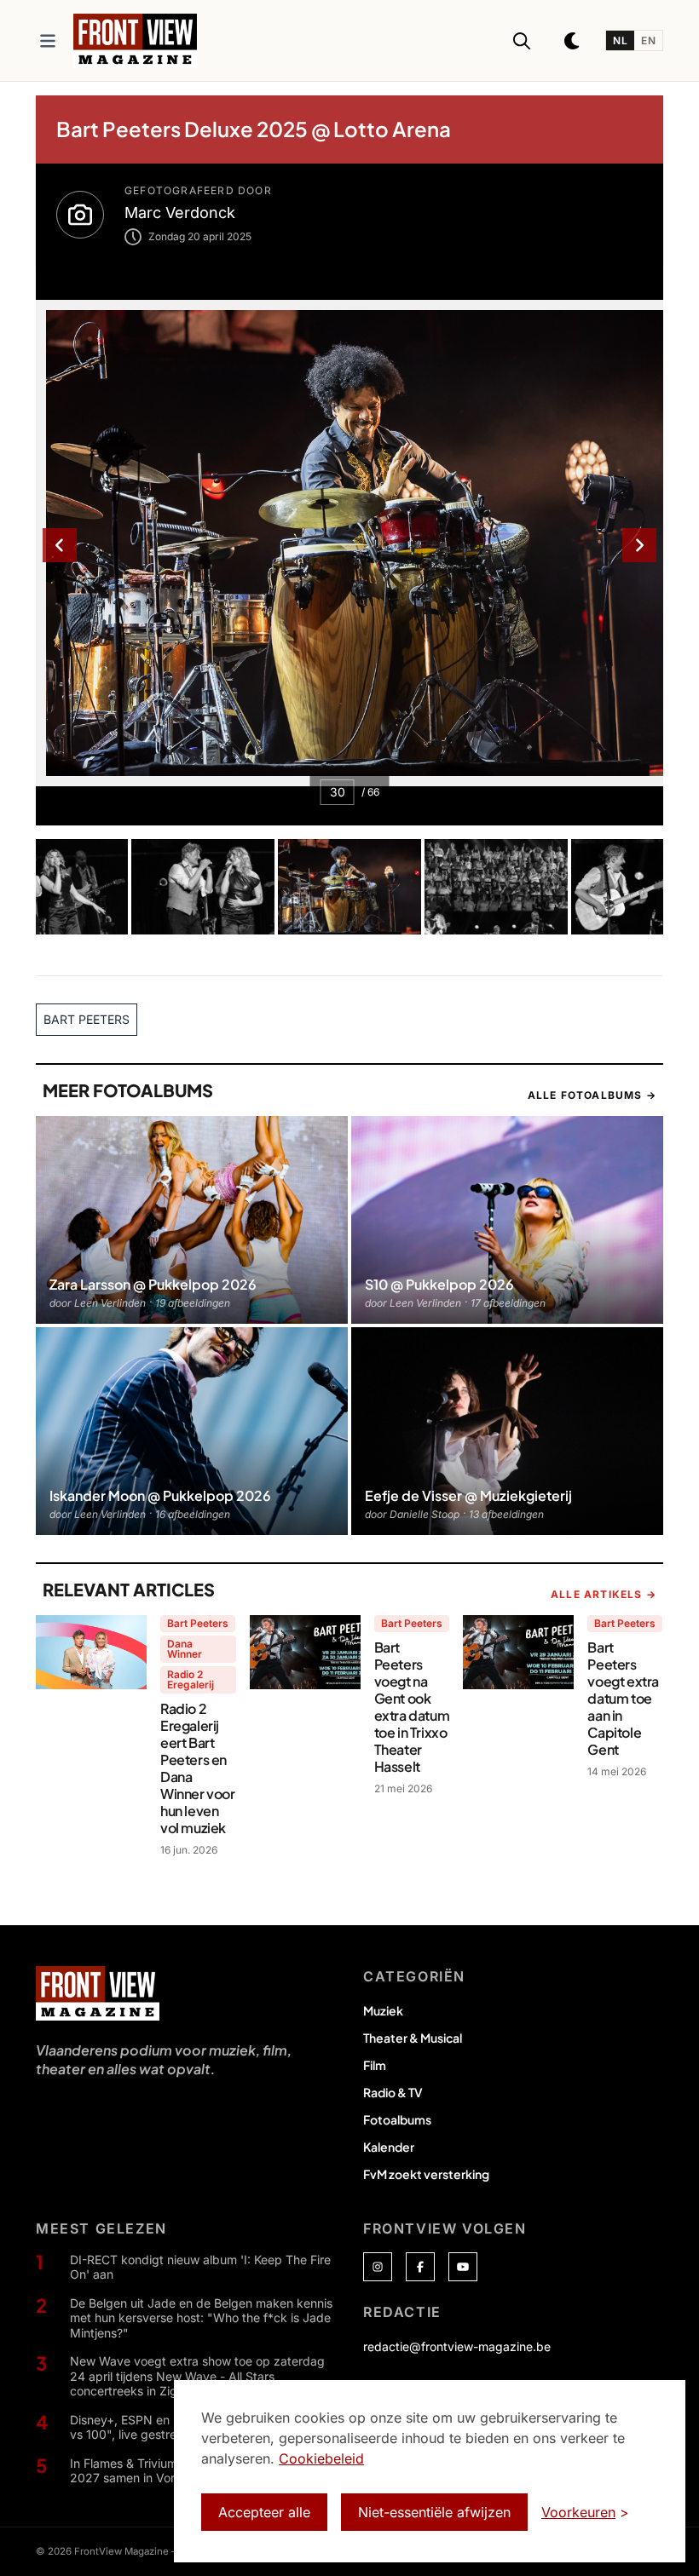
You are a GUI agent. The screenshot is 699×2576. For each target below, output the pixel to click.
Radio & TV (393, 2092)
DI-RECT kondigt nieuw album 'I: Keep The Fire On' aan (200, 2267)
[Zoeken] (522, 41)
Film (375, 2065)
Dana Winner (185, 1649)
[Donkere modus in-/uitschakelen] (573, 41)
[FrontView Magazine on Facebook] (420, 2267)
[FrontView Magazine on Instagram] (378, 2267)
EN (648, 40)
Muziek (383, 2010)
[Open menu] (48, 41)
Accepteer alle (264, 2512)
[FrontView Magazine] (98, 1993)
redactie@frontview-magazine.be (457, 2346)
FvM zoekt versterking (426, 2174)
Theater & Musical (413, 2038)
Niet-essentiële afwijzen (434, 2512)
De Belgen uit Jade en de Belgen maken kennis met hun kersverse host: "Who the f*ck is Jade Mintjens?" (201, 2318)
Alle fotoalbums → (592, 1095)
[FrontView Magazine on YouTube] (463, 2267)
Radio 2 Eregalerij (191, 1679)
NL (620, 40)
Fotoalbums (397, 2119)
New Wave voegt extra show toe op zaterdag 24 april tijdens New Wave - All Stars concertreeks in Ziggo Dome (197, 2376)
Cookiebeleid (321, 2458)
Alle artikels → (604, 1594)
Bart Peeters (198, 1623)
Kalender (389, 2147)
